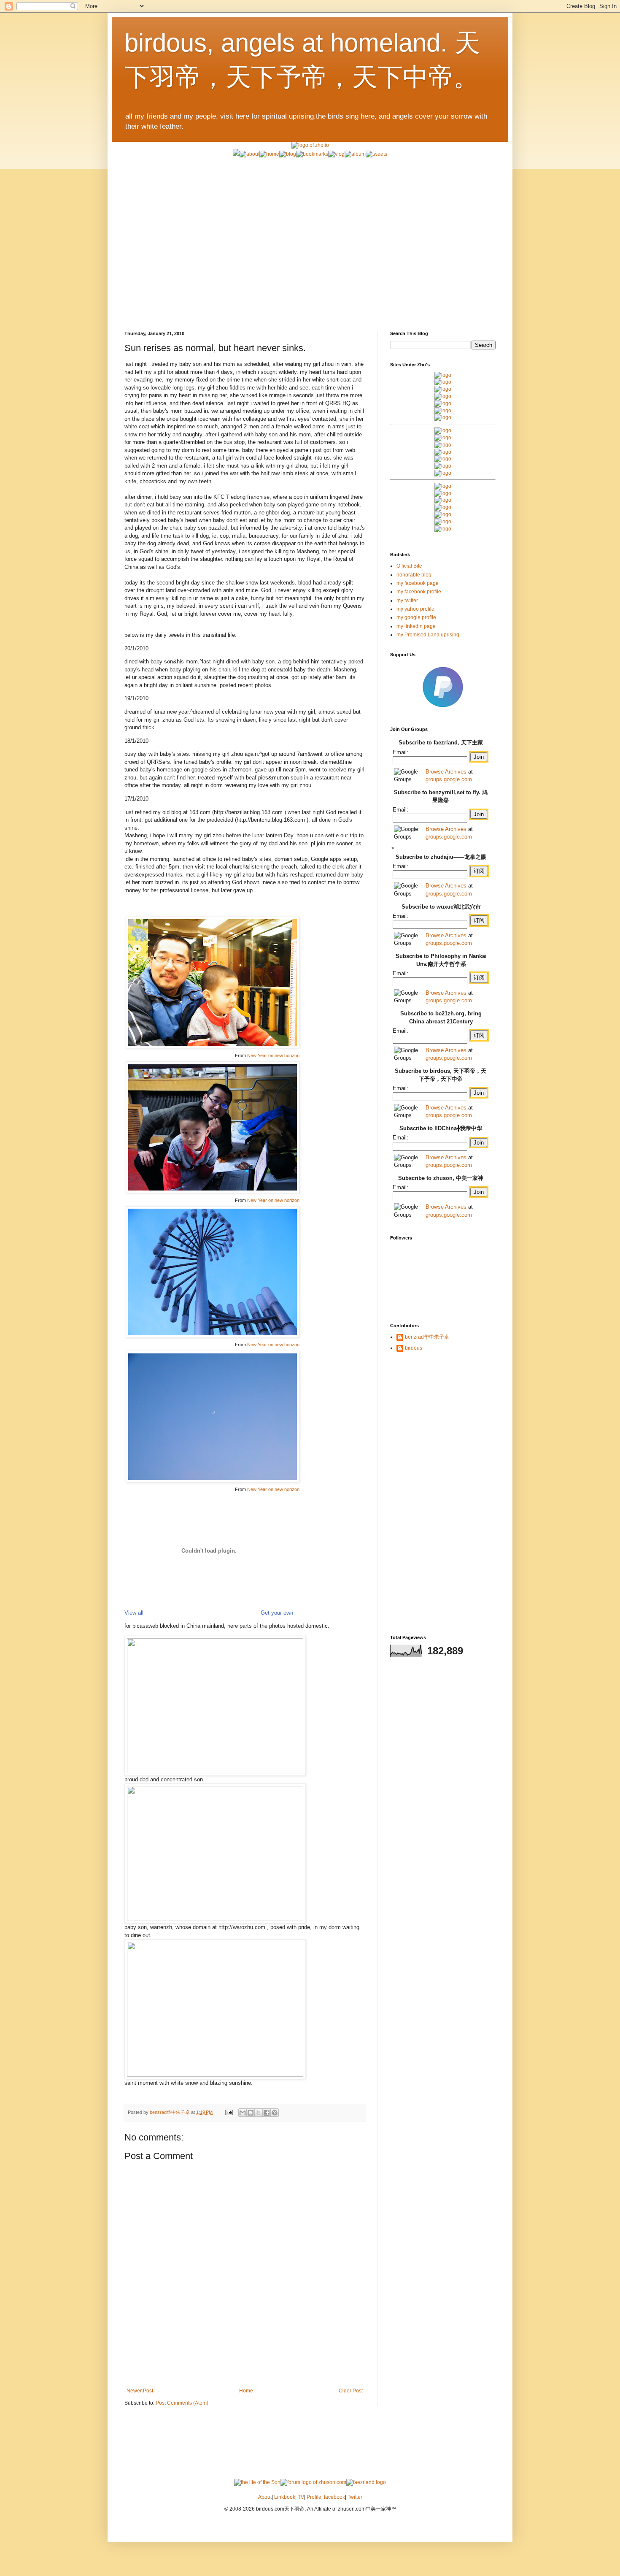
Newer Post (140, 2391)
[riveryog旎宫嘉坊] (443, 417)
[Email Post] (229, 2112)
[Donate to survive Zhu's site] (443, 711)
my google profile (416, 617)
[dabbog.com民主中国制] (443, 500)
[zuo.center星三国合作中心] (443, 514)
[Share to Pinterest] (275, 2113)
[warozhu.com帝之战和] (443, 522)
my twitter (407, 601)
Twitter (355, 2497)
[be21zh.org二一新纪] (443, 375)
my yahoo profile (415, 609)
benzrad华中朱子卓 (427, 1337)
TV (301, 2497)
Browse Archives (446, 772)
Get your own (277, 1613)
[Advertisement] (310, 217)
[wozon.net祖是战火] (443, 486)
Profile (314, 2497)
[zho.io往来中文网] (443, 389)
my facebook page (418, 583)
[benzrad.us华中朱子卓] (443, 382)
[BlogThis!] (251, 2113)
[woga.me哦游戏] (443, 507)
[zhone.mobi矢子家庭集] (443, 459)
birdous (414, 1348)
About (265, 2497)
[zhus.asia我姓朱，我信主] (443, 403)
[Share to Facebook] (267, 2113)
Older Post (351, 2391)
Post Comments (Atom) (182, 2403)
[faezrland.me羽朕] (443, 396)
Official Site (409, 566)
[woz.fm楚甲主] (443, 529)
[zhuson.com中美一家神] (443, 445)
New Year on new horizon (273, 1055)
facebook (334, 2497)
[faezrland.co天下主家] (443, 493)
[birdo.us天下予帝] (443, 466)
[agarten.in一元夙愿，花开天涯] (443, 411)
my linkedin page (416, 626)
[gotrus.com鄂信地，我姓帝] (443, 430)
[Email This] (243, 2113)
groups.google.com (449, 779)
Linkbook (285, 2497)
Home (246, 2391)
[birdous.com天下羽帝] (443, 473)
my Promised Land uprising (428, 635)
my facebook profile (419, 592)
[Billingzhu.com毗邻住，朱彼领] (443, 438)
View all (134, 1613)
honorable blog (414, 575)
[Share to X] (259, 2113)
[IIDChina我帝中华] (443, 452)
